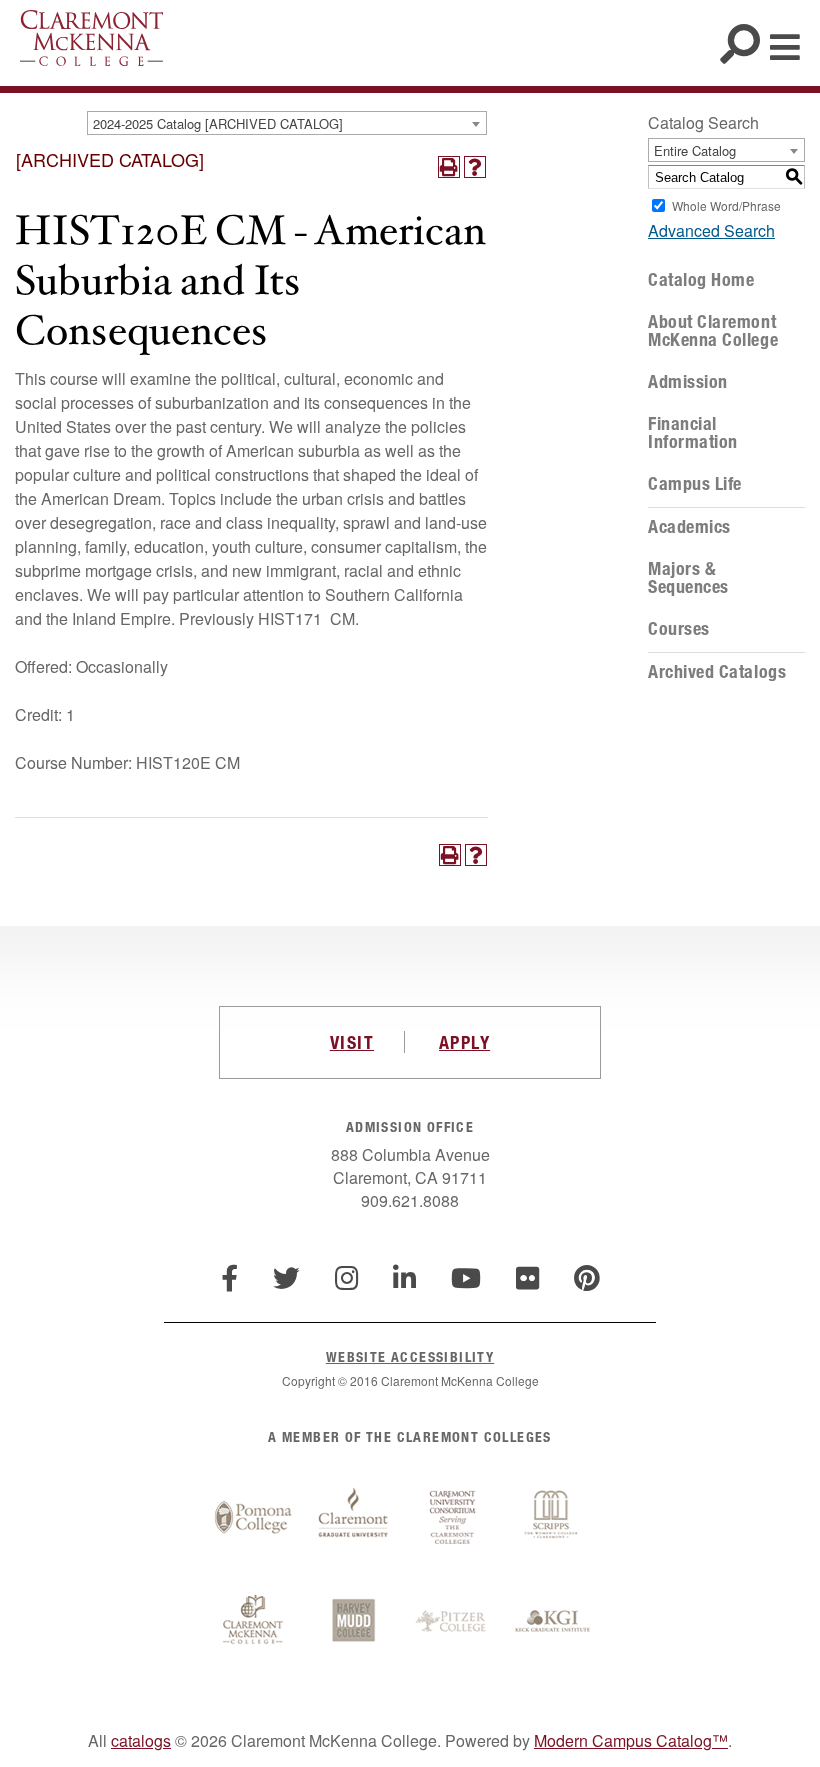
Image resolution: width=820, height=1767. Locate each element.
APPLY (464, 1042)
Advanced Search (711, 230)
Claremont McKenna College (91, 38)
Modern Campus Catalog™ (631, 1740)
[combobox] (287, 123)
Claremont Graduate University (353, 1518)
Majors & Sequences (688, 578)
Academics (689, 527)
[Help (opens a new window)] (475, 167)
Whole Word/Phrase (726, 205)
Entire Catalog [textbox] (695, 150)
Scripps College (553, 1518)
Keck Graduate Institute (553, 1622)
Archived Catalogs (717, 672)
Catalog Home (701, 280)
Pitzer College (453, 1622)
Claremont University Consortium (453, 1518)
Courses (679, 629)
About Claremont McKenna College (713, 331)
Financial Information (693, 433)
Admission (688, 382)
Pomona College (253, 1518)
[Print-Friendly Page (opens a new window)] (449, 167)
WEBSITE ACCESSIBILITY (410, 1356)
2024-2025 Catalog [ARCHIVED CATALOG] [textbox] (218, 123)
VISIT (352, 1042)
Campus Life (695, 484)
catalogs (141, 1740)
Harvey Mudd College (353, 1622)
